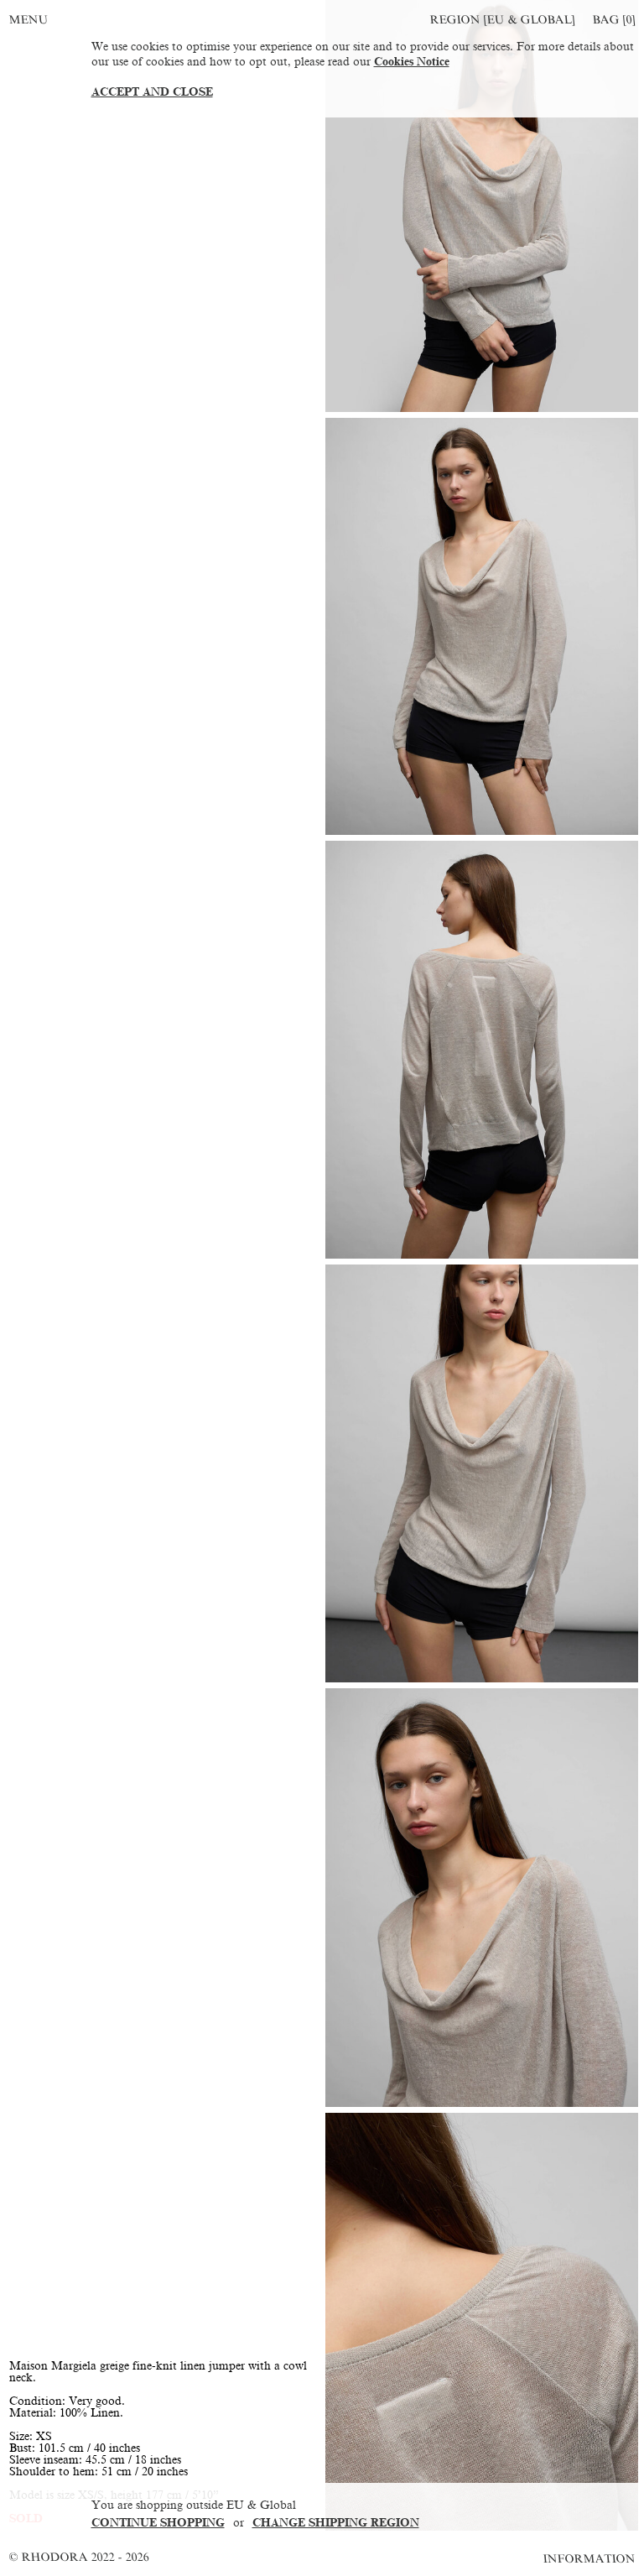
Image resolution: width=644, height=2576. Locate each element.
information (590, 2559)
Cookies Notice (412, 62)
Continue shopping (158, 2523)
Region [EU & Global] (502, 20)
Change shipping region (336, 2523)
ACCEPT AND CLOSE (152, 92)
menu (29, 20)
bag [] (614, 20)
